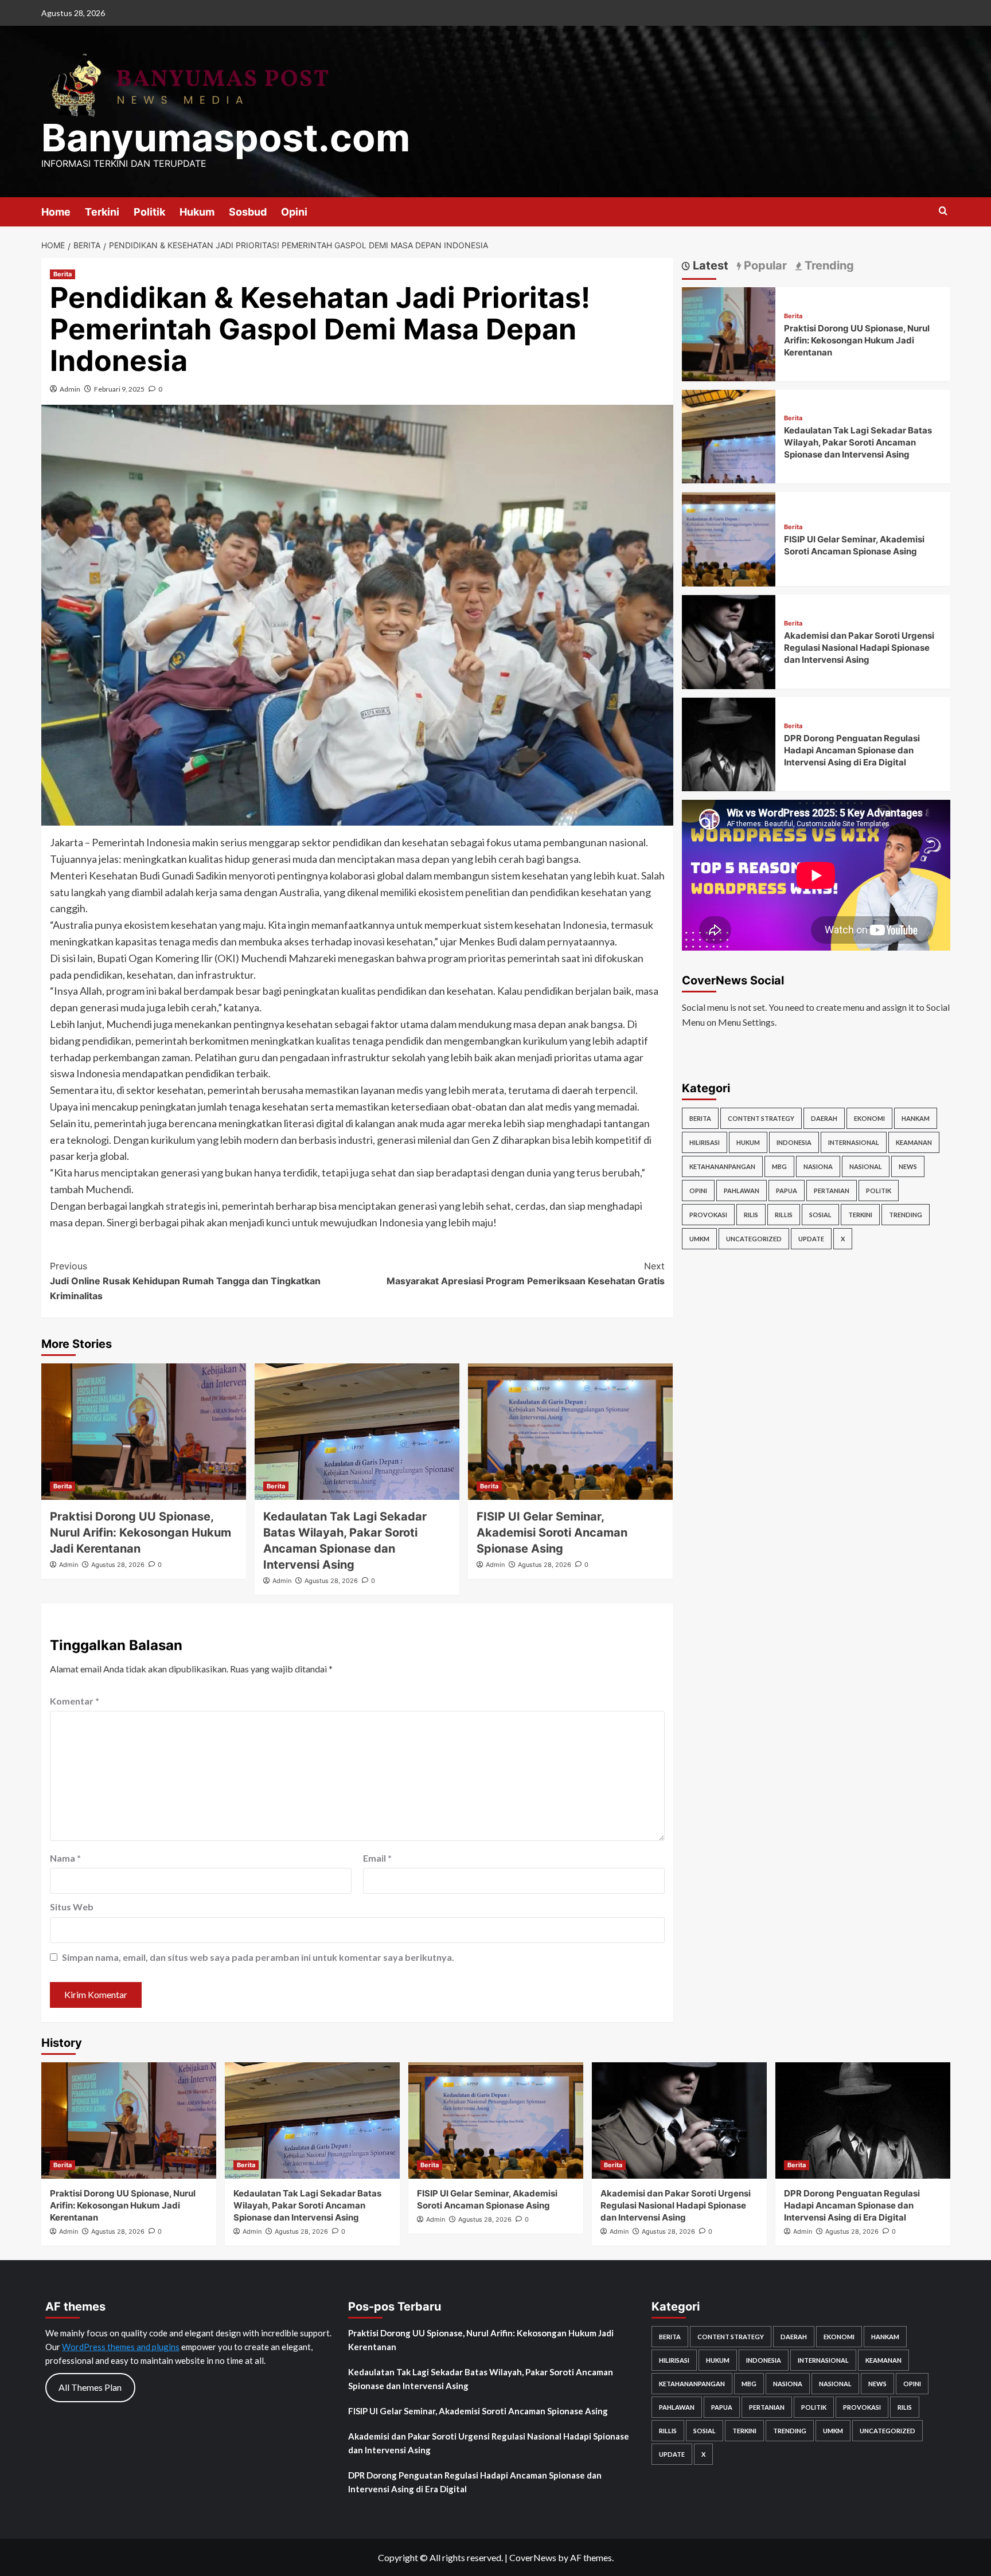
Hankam (916, 1118)
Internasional (854, 1142)
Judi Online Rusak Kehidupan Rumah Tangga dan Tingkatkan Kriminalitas (185, 1281)
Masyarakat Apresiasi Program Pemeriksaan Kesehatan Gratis (526, 1273)
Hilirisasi (705, 1142)
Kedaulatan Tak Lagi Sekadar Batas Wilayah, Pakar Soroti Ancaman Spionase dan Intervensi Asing (858, 443)
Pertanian (832, 1191)
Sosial (820, 1215)
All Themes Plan (90, 2387)
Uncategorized (754, 1239)
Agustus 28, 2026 (118, 1565)
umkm (699, 1239)
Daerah (824, 1118)
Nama (65, 1858)
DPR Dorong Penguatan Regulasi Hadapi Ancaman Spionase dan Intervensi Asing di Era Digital (852, 751)
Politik (149, 212)
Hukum (197, 212)
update (811, 1239)
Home (56, 212)
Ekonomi (869, 1118)
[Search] (943, 211)
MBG (779, 1166)
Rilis (751, 1215)
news (908, 1166)
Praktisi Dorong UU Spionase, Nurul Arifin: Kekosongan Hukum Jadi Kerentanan (141, 1533)
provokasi (708, 1215)
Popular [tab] (764, 265)
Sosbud (248, 212)
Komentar (75, 1701)
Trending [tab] (828, 265)
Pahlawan (742, 1191)
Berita (63, 274)
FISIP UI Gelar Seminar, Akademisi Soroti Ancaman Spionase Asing (552, 1533)
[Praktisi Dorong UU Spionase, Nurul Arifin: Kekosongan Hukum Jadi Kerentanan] (144, 1432)
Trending (906, 1215)
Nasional (866, 1166)
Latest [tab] (709, 265)
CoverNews (533, 2557)
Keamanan (914, 1142)
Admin (70, 389)
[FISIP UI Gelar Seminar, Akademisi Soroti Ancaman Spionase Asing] (570, 1432)
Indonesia (794, 1142)
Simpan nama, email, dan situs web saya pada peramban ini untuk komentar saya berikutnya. (258, 1957)
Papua (787, 1191)
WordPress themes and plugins (121, 2347)
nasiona (818, 1166)
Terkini (102, 212)
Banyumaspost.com (226, 138)
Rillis (784, 1215)
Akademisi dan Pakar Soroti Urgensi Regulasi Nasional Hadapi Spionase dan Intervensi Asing (859, 648)
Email (377, 1858)
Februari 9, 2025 (119, 389)
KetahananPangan (722, 1166)
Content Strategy (761, 1118)
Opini (294, 212)
